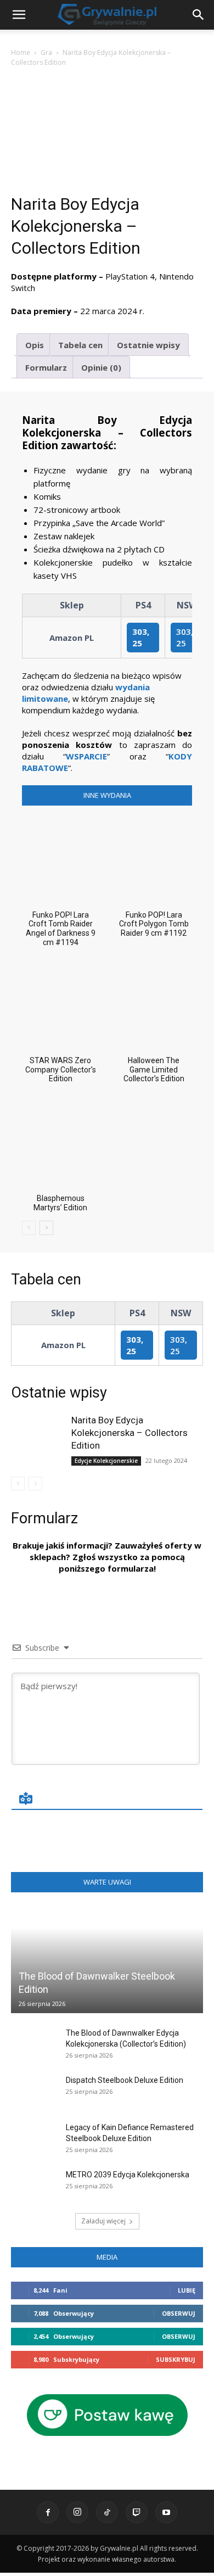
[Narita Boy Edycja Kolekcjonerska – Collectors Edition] (38, 1434)
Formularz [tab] (46, 367)
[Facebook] (48, 2512)
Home (21, 52)
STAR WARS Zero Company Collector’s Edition (61, 1070)
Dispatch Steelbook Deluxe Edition (125, 2080)
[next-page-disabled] (35, 1483)
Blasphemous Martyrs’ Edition (60, 1203)
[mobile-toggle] (19, 15)
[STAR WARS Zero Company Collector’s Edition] (60, 1004)
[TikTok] (107, 2512)
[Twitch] (137, 2512)
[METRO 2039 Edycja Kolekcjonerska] (33, 2186)
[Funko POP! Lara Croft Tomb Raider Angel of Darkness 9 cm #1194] (60, 858)
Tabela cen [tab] (80, 345)
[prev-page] (29, 1228)
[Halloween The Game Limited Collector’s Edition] (154, 1004)
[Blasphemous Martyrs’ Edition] (60, 1140)
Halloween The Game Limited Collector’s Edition (154, 1070)
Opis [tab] (35, 345)
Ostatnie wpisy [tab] (148, 345)
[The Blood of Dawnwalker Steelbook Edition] (107, 1960)
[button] (199, 15)
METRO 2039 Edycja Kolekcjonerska (128, 2175)
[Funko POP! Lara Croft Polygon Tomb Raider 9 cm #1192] (154, 858)
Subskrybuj (176, 2359)
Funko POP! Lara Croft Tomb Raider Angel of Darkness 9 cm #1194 (61, 929)
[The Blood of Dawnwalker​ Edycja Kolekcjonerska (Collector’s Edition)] (33, 2044)
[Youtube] (166, 2512)
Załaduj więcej (103, 2221)
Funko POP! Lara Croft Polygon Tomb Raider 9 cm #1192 (154, 924)
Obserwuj (179, 2313)
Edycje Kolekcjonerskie (106, 1461)
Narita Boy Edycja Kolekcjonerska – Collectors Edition (129, 1433)
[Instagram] (77, 2512)
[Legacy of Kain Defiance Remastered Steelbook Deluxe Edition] (33, 2138)
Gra (46, 52)
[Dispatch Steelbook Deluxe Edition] (33, 2091)
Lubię (187, 2290)
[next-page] (46, 1228)
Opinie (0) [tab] (101, 367)
